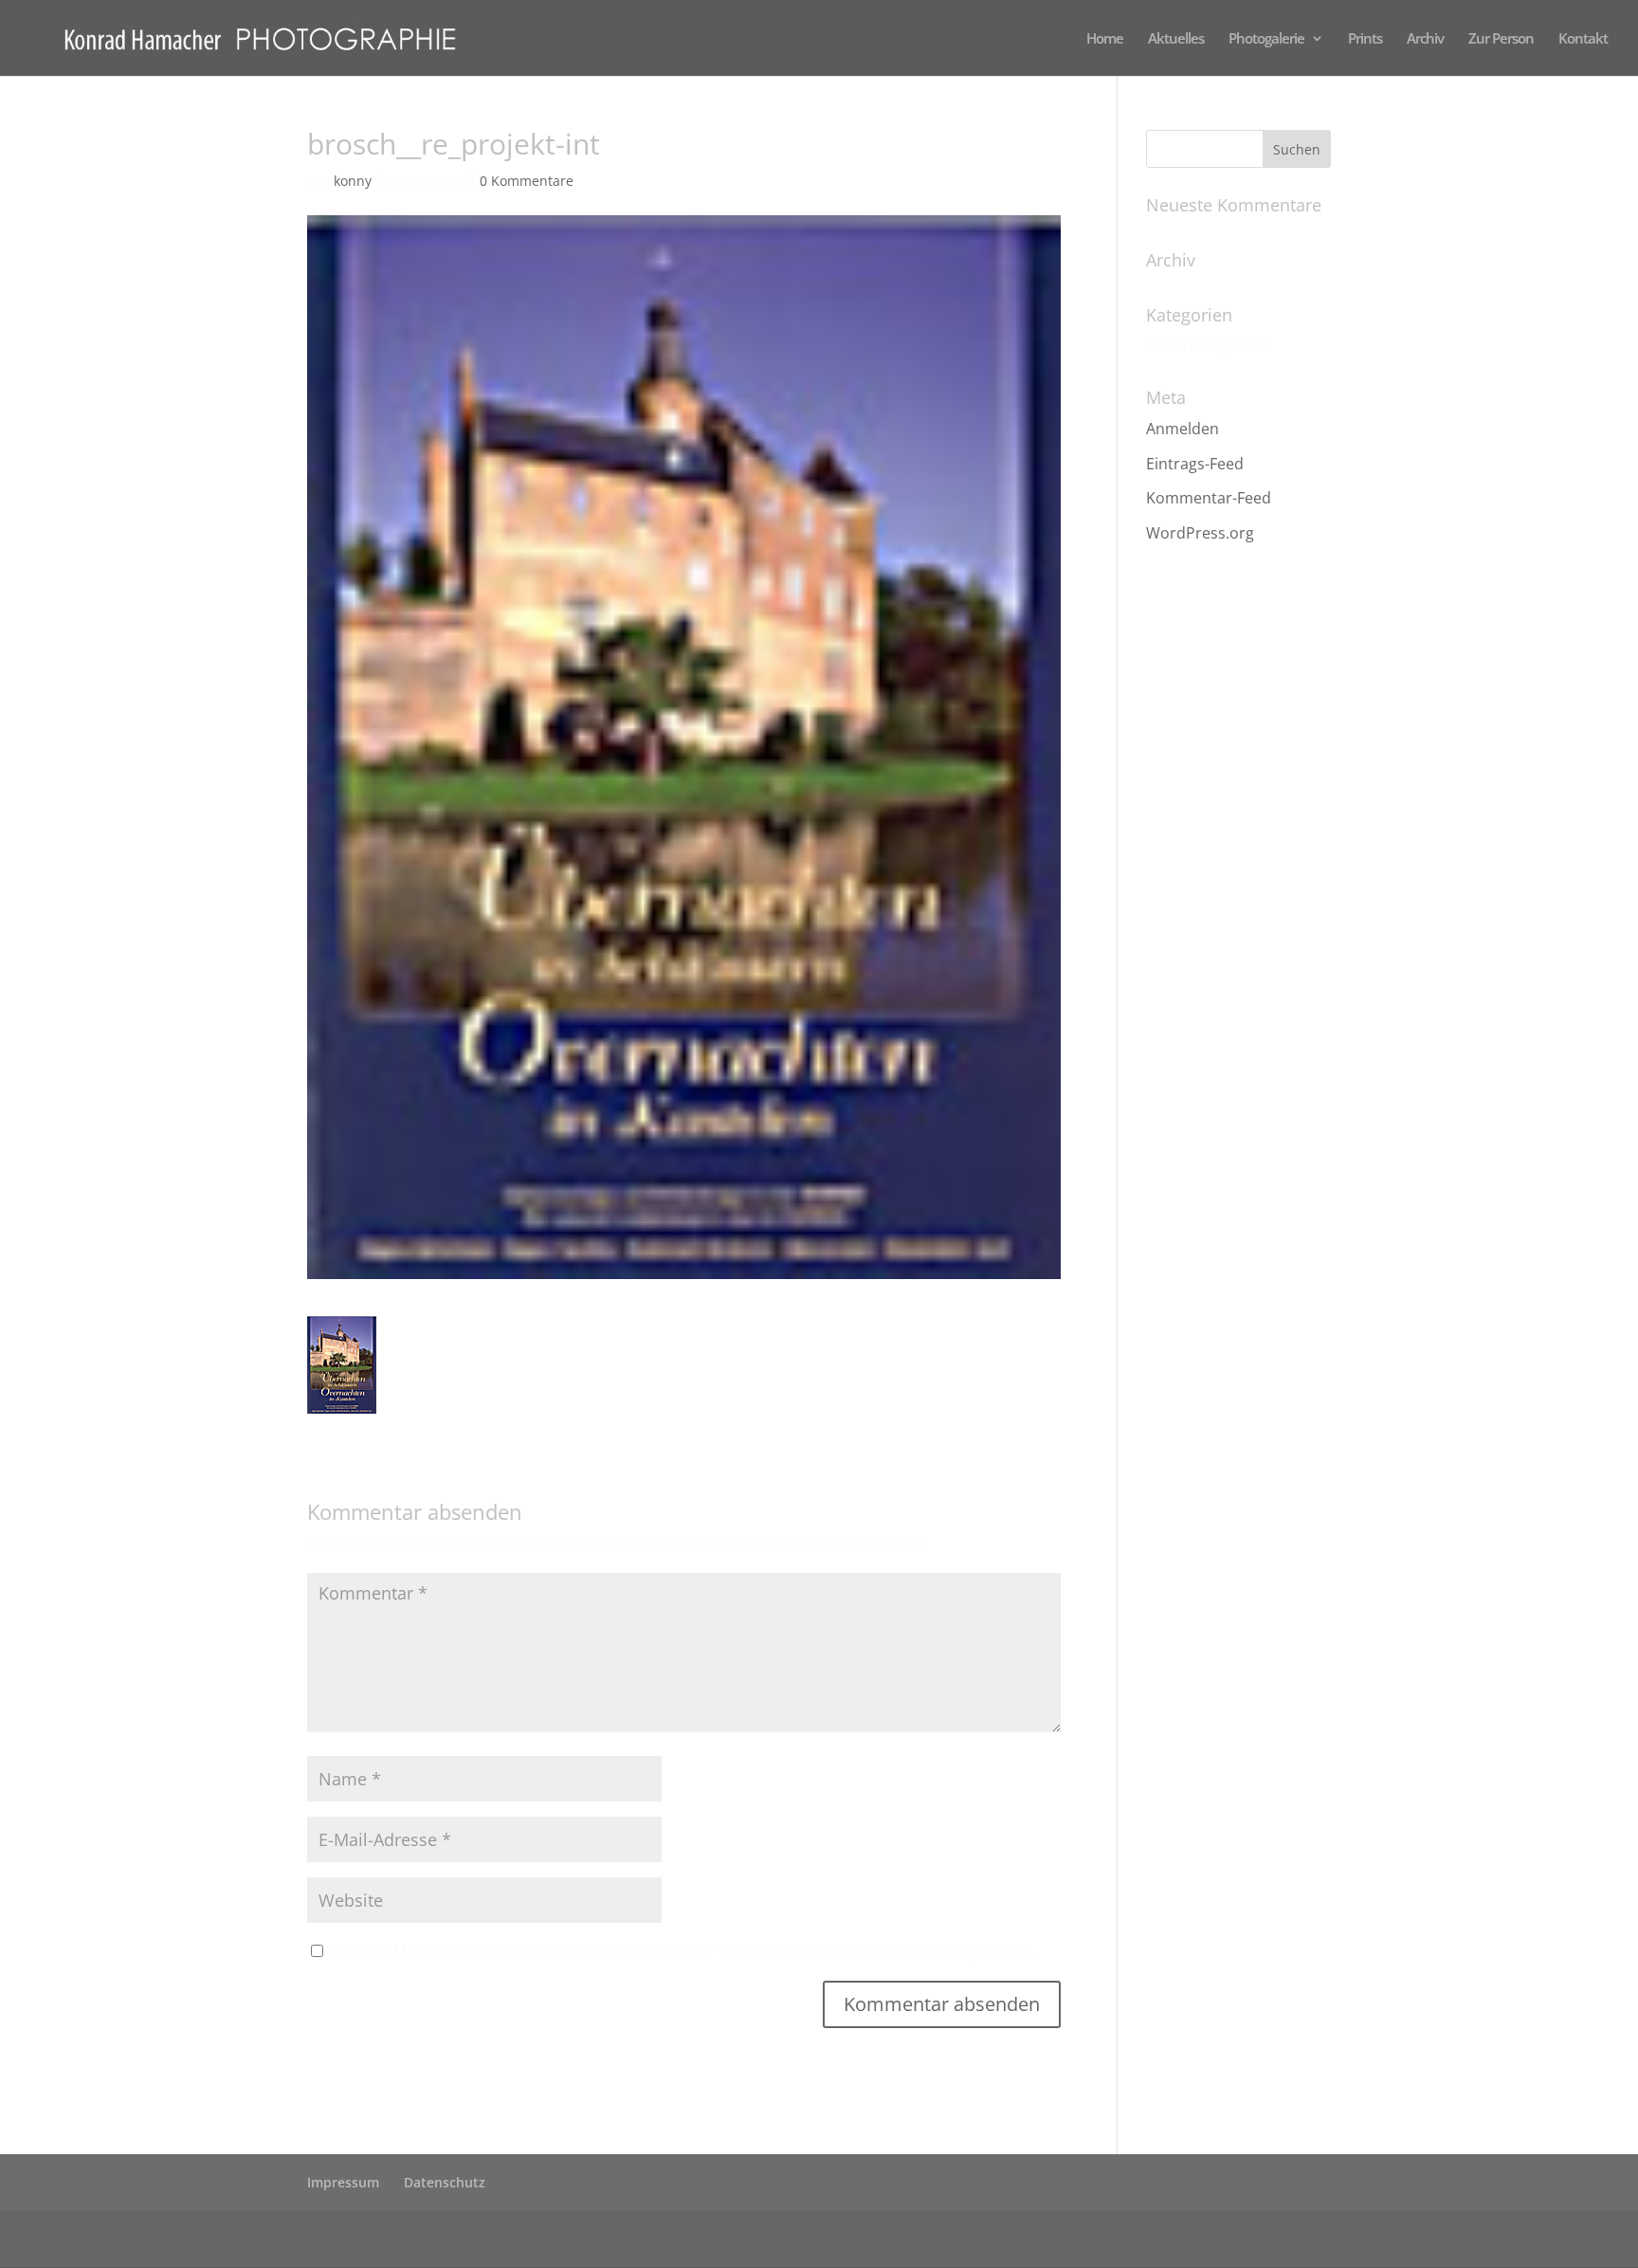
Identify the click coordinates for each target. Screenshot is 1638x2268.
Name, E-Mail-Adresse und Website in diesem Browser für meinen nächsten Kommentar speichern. (683, 1951)
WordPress (663, 2239)
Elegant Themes (459, 2239)
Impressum (343, 2182)
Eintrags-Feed (1195, 464)
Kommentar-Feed (1209, 498)
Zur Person (1501, 39)
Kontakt (1583, 39)
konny (353, 181)
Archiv (1425, 39)
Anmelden (1183, 429)
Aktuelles (1176, 39)
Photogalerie (1266, 39)
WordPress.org (1200, 533)
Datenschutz (445, 2182)
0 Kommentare (527, 181)
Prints (1365, 39)
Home (1105, 39)
